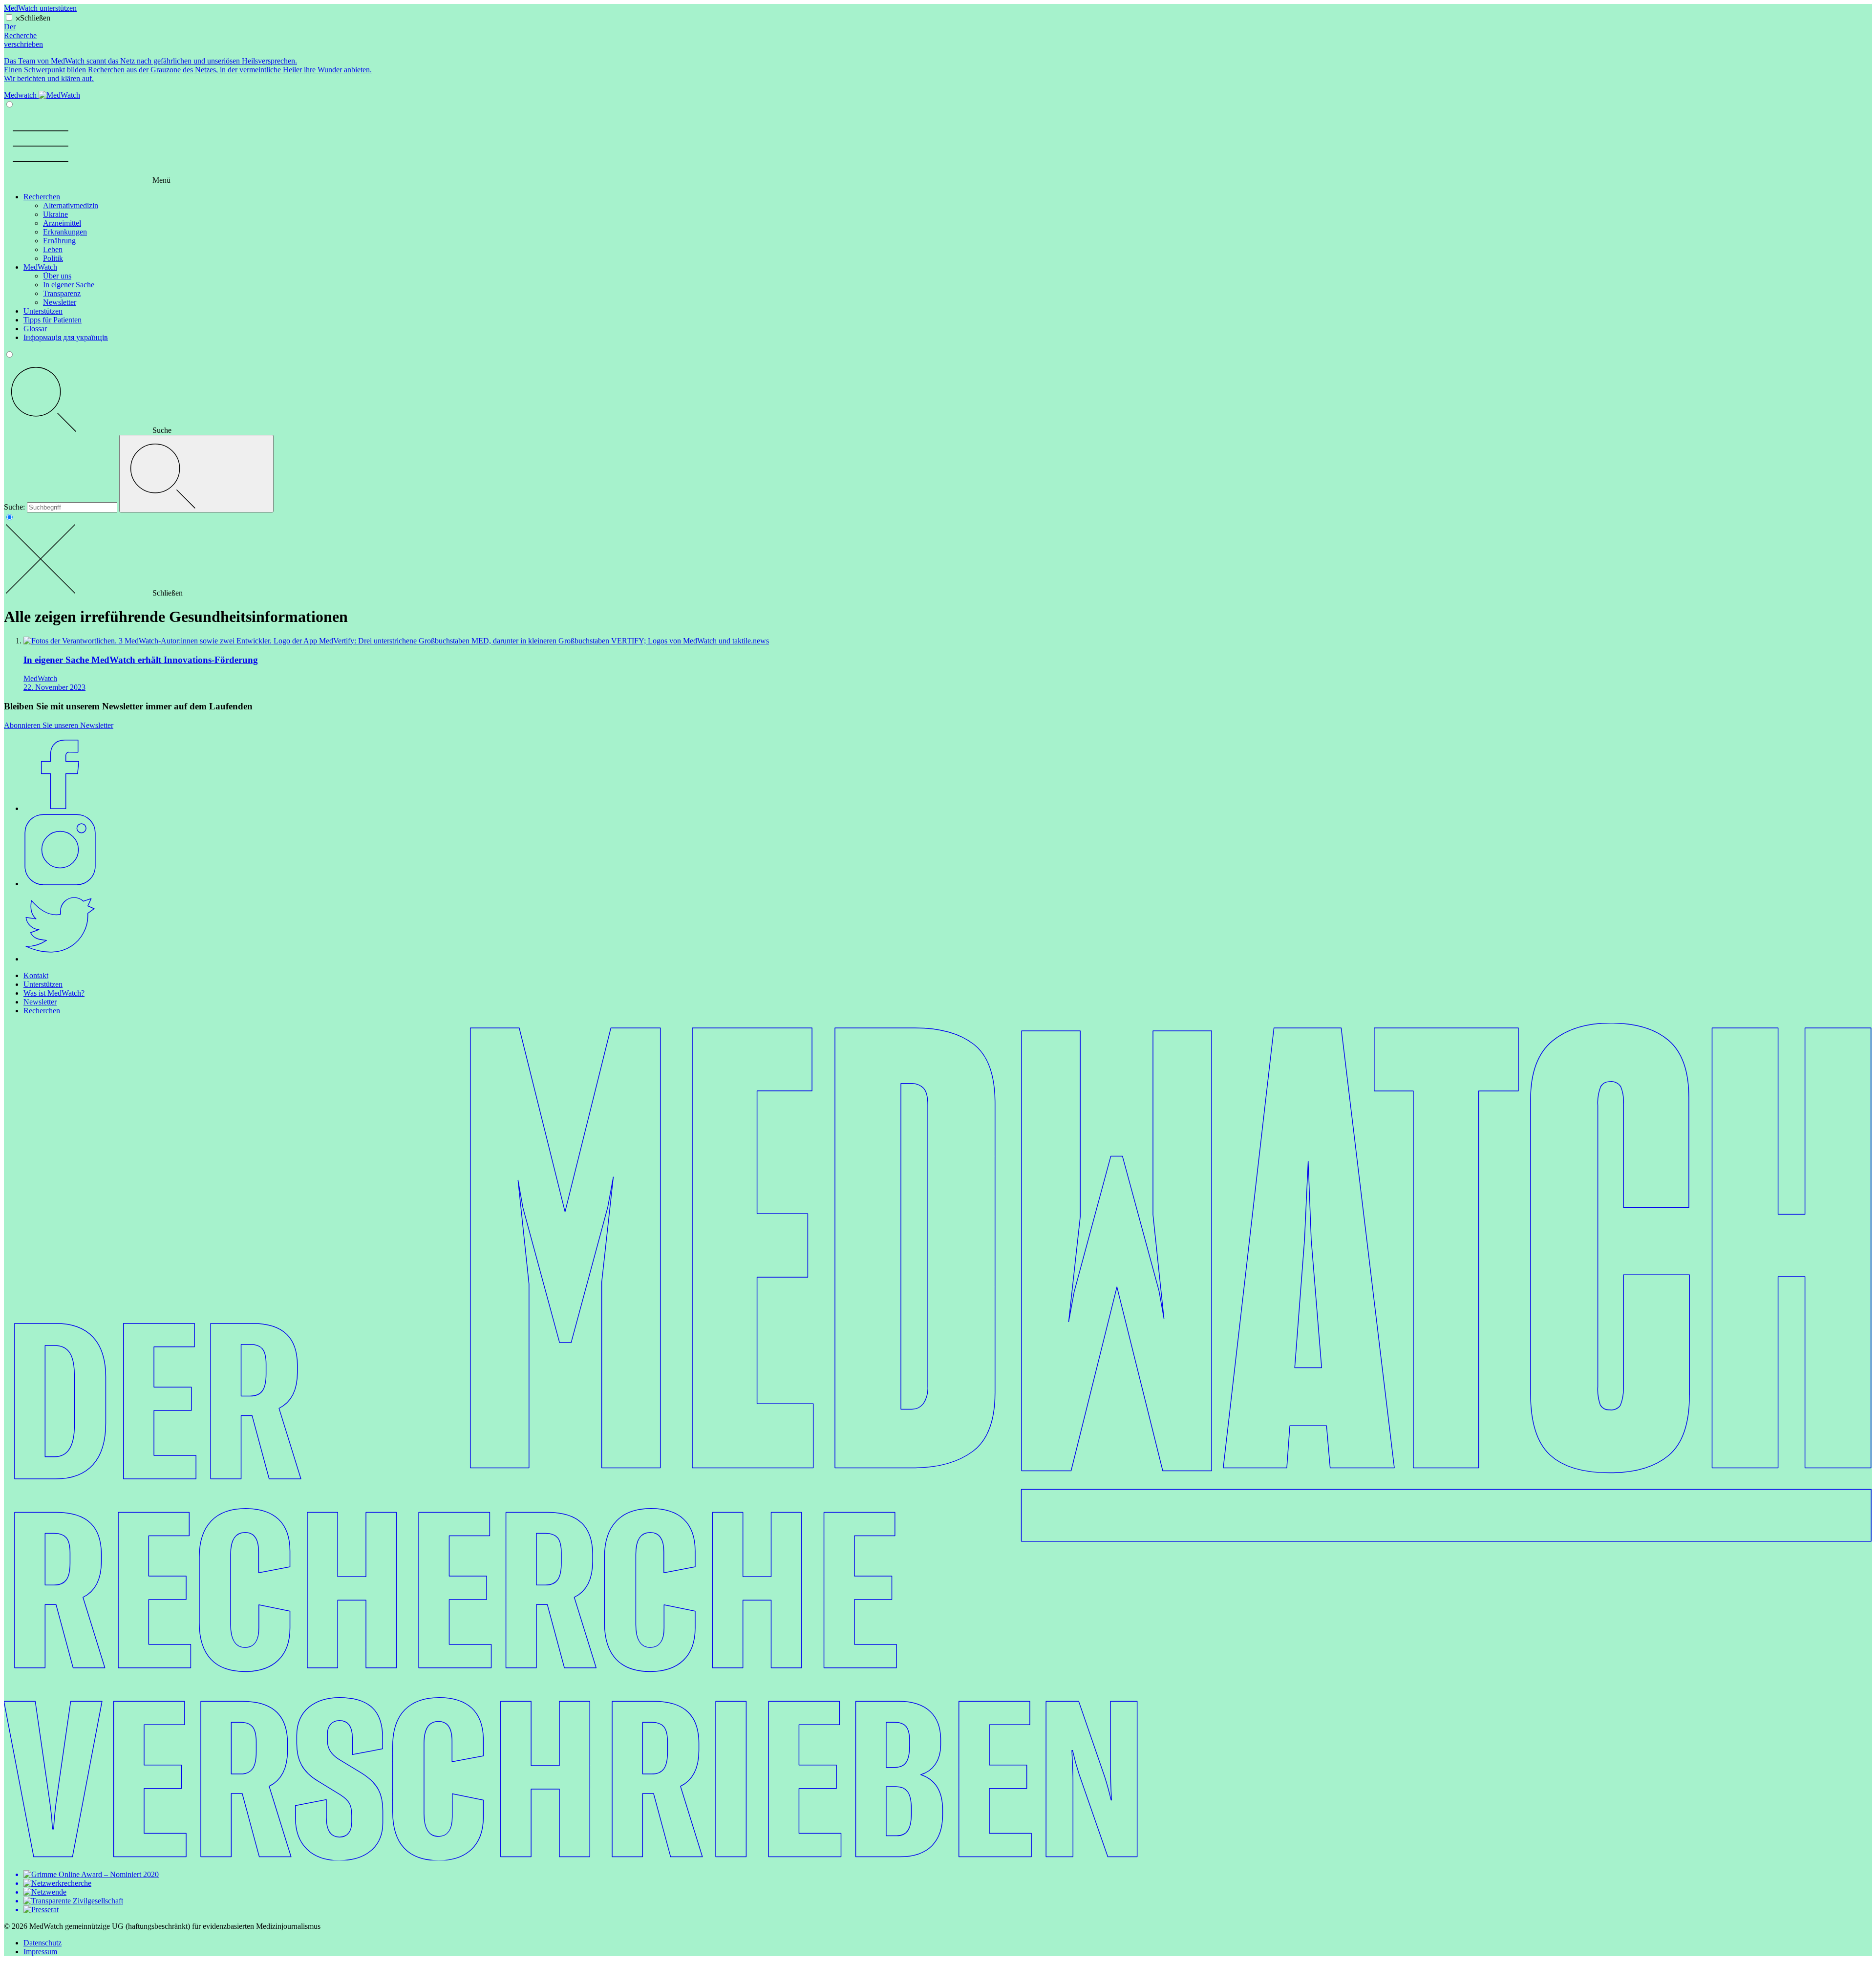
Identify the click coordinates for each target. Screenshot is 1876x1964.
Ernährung (59, 241)
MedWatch (40, 267)
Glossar (35, 329)
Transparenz (62, 293)
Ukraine (55, 214)
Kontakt (36, 975)
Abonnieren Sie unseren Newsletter (59, 725)
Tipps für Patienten (53, 320)
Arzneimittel (62, 223)
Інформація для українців (66, 337)
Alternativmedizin (71, 205)
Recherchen (42, 197)
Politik (53, 258)
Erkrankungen (65, 232)
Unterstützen (43, 311)
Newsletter (60, 302)
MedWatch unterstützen (40, 8)
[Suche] (196, 474)
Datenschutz (43, 1943)
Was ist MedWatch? (54, 993)
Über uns (57, 276)
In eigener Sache (69, 285)
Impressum (40, 1952)
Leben (53, 249)
